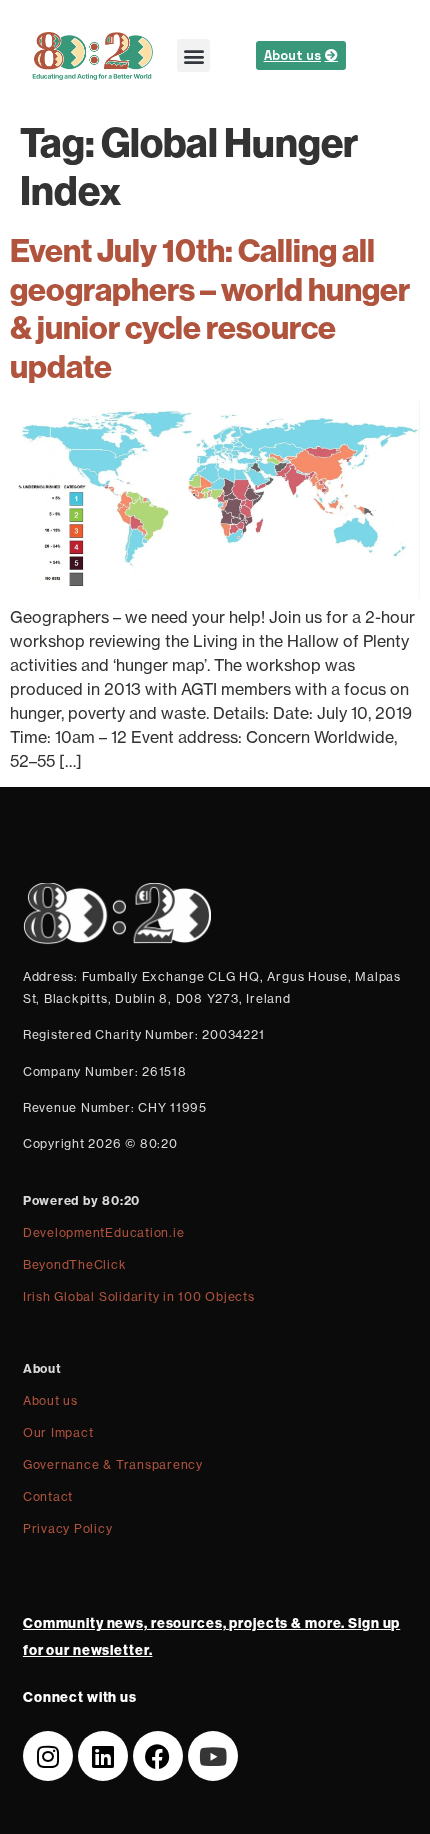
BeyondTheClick (75, 1264)
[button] (193, 55)
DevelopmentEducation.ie (103, 1232)
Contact (48, 1496)
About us (50, 1400)
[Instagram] (48, 1756)
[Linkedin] (103, 1756)
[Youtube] (213, 1756)
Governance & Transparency (113, 1464)
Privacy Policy (68, 1528)
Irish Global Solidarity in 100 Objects (139, 1296)
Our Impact (58, 1432)
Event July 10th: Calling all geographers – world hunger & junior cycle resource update (210, 307)
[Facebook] (158, 1756)
